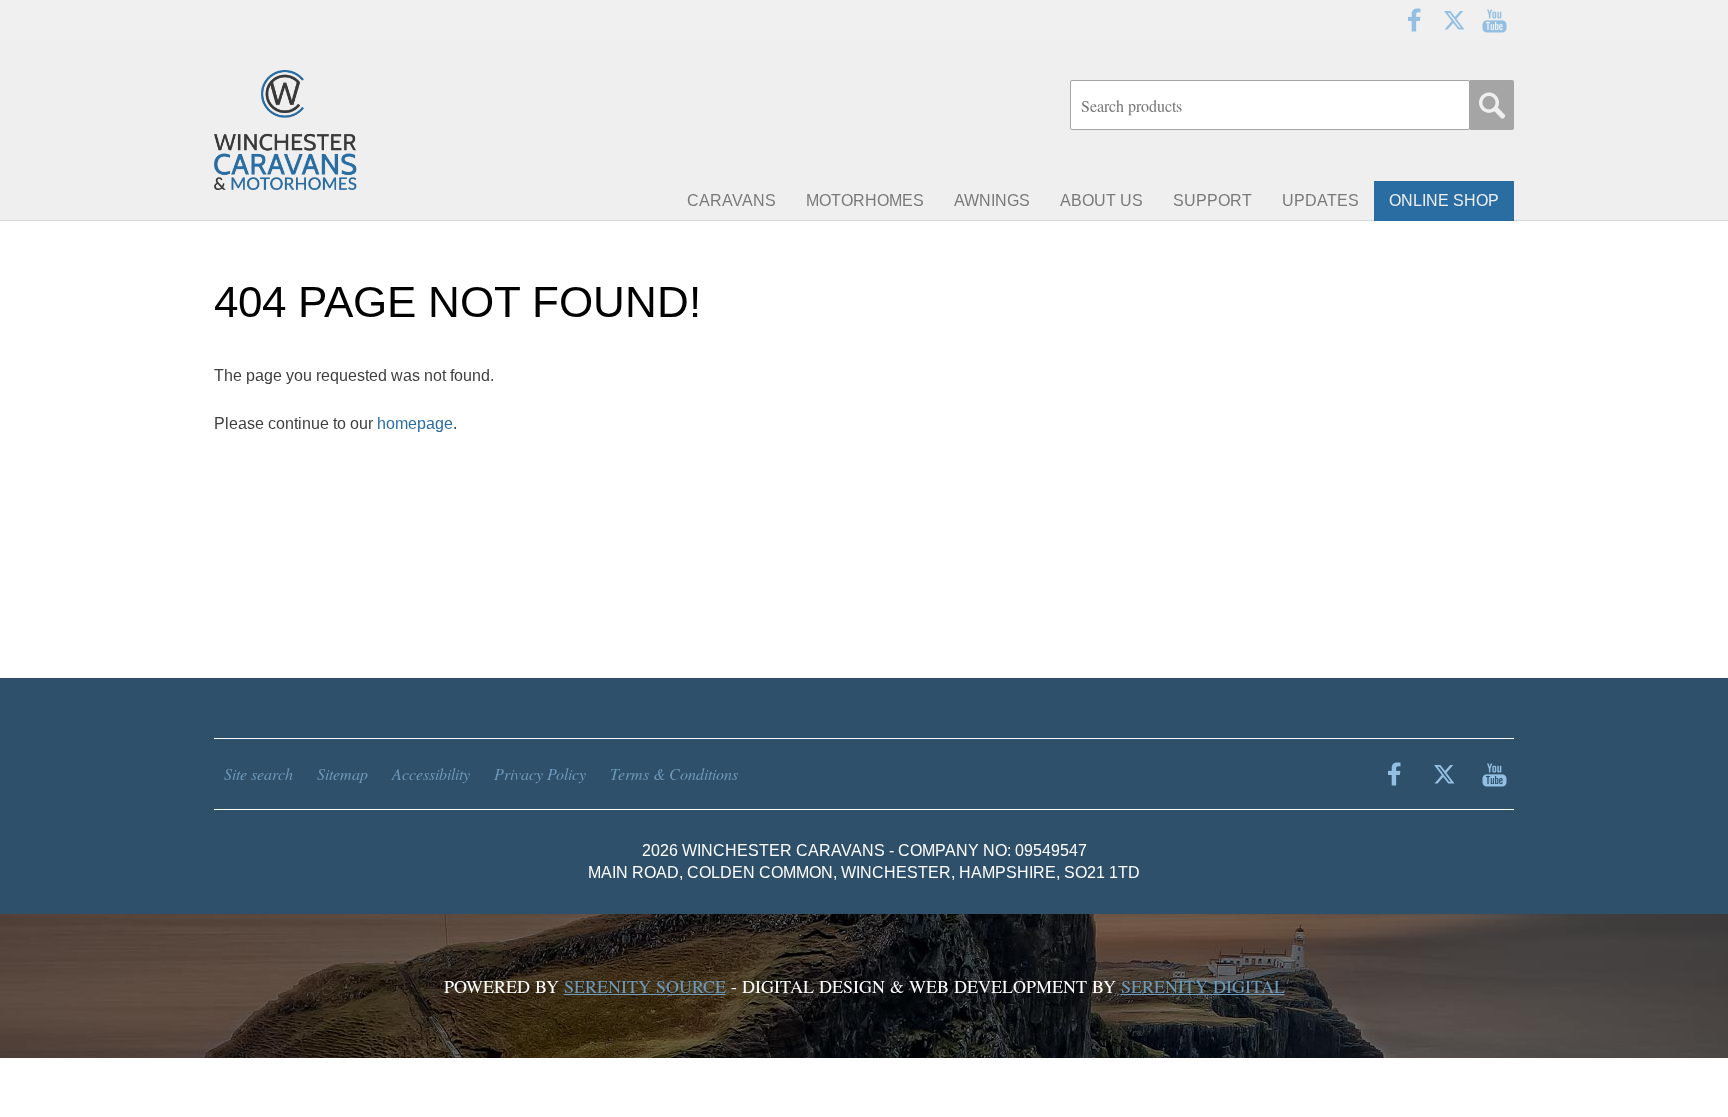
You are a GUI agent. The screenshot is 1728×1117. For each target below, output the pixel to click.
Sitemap (342, 773)
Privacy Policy (540, 773)
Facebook (1414, 20)
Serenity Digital (1203, 986)
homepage (415, 423)
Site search (258, 773)
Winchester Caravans (334, 130)
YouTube (1494, 20)
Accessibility (431, 773)
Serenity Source (645, 986)
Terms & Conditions (674, 773)
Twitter (1454, 20)
